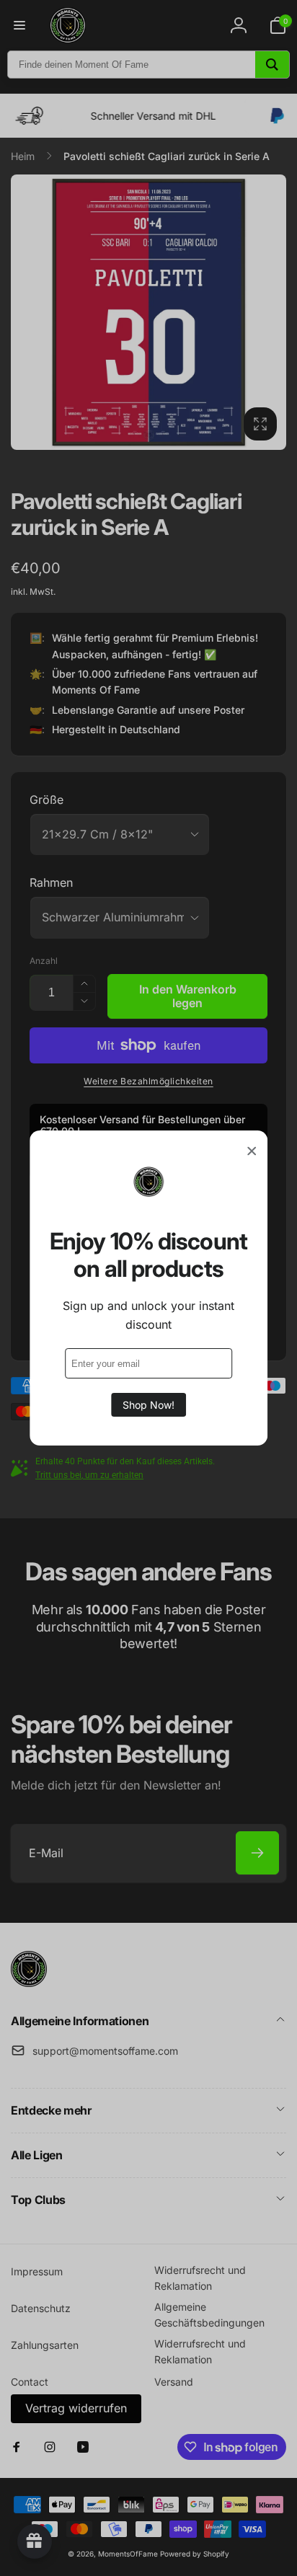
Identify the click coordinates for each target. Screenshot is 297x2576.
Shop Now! (148, 1405)
